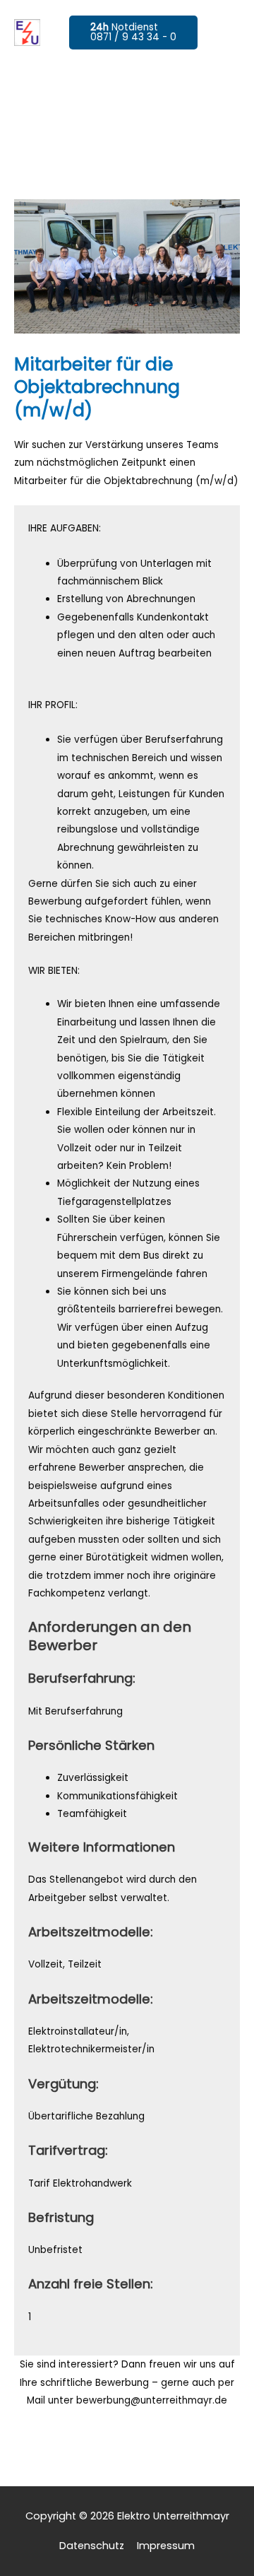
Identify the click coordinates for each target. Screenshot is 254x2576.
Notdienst (133, 32)
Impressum (166, 2546)
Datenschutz (92, 2546)
